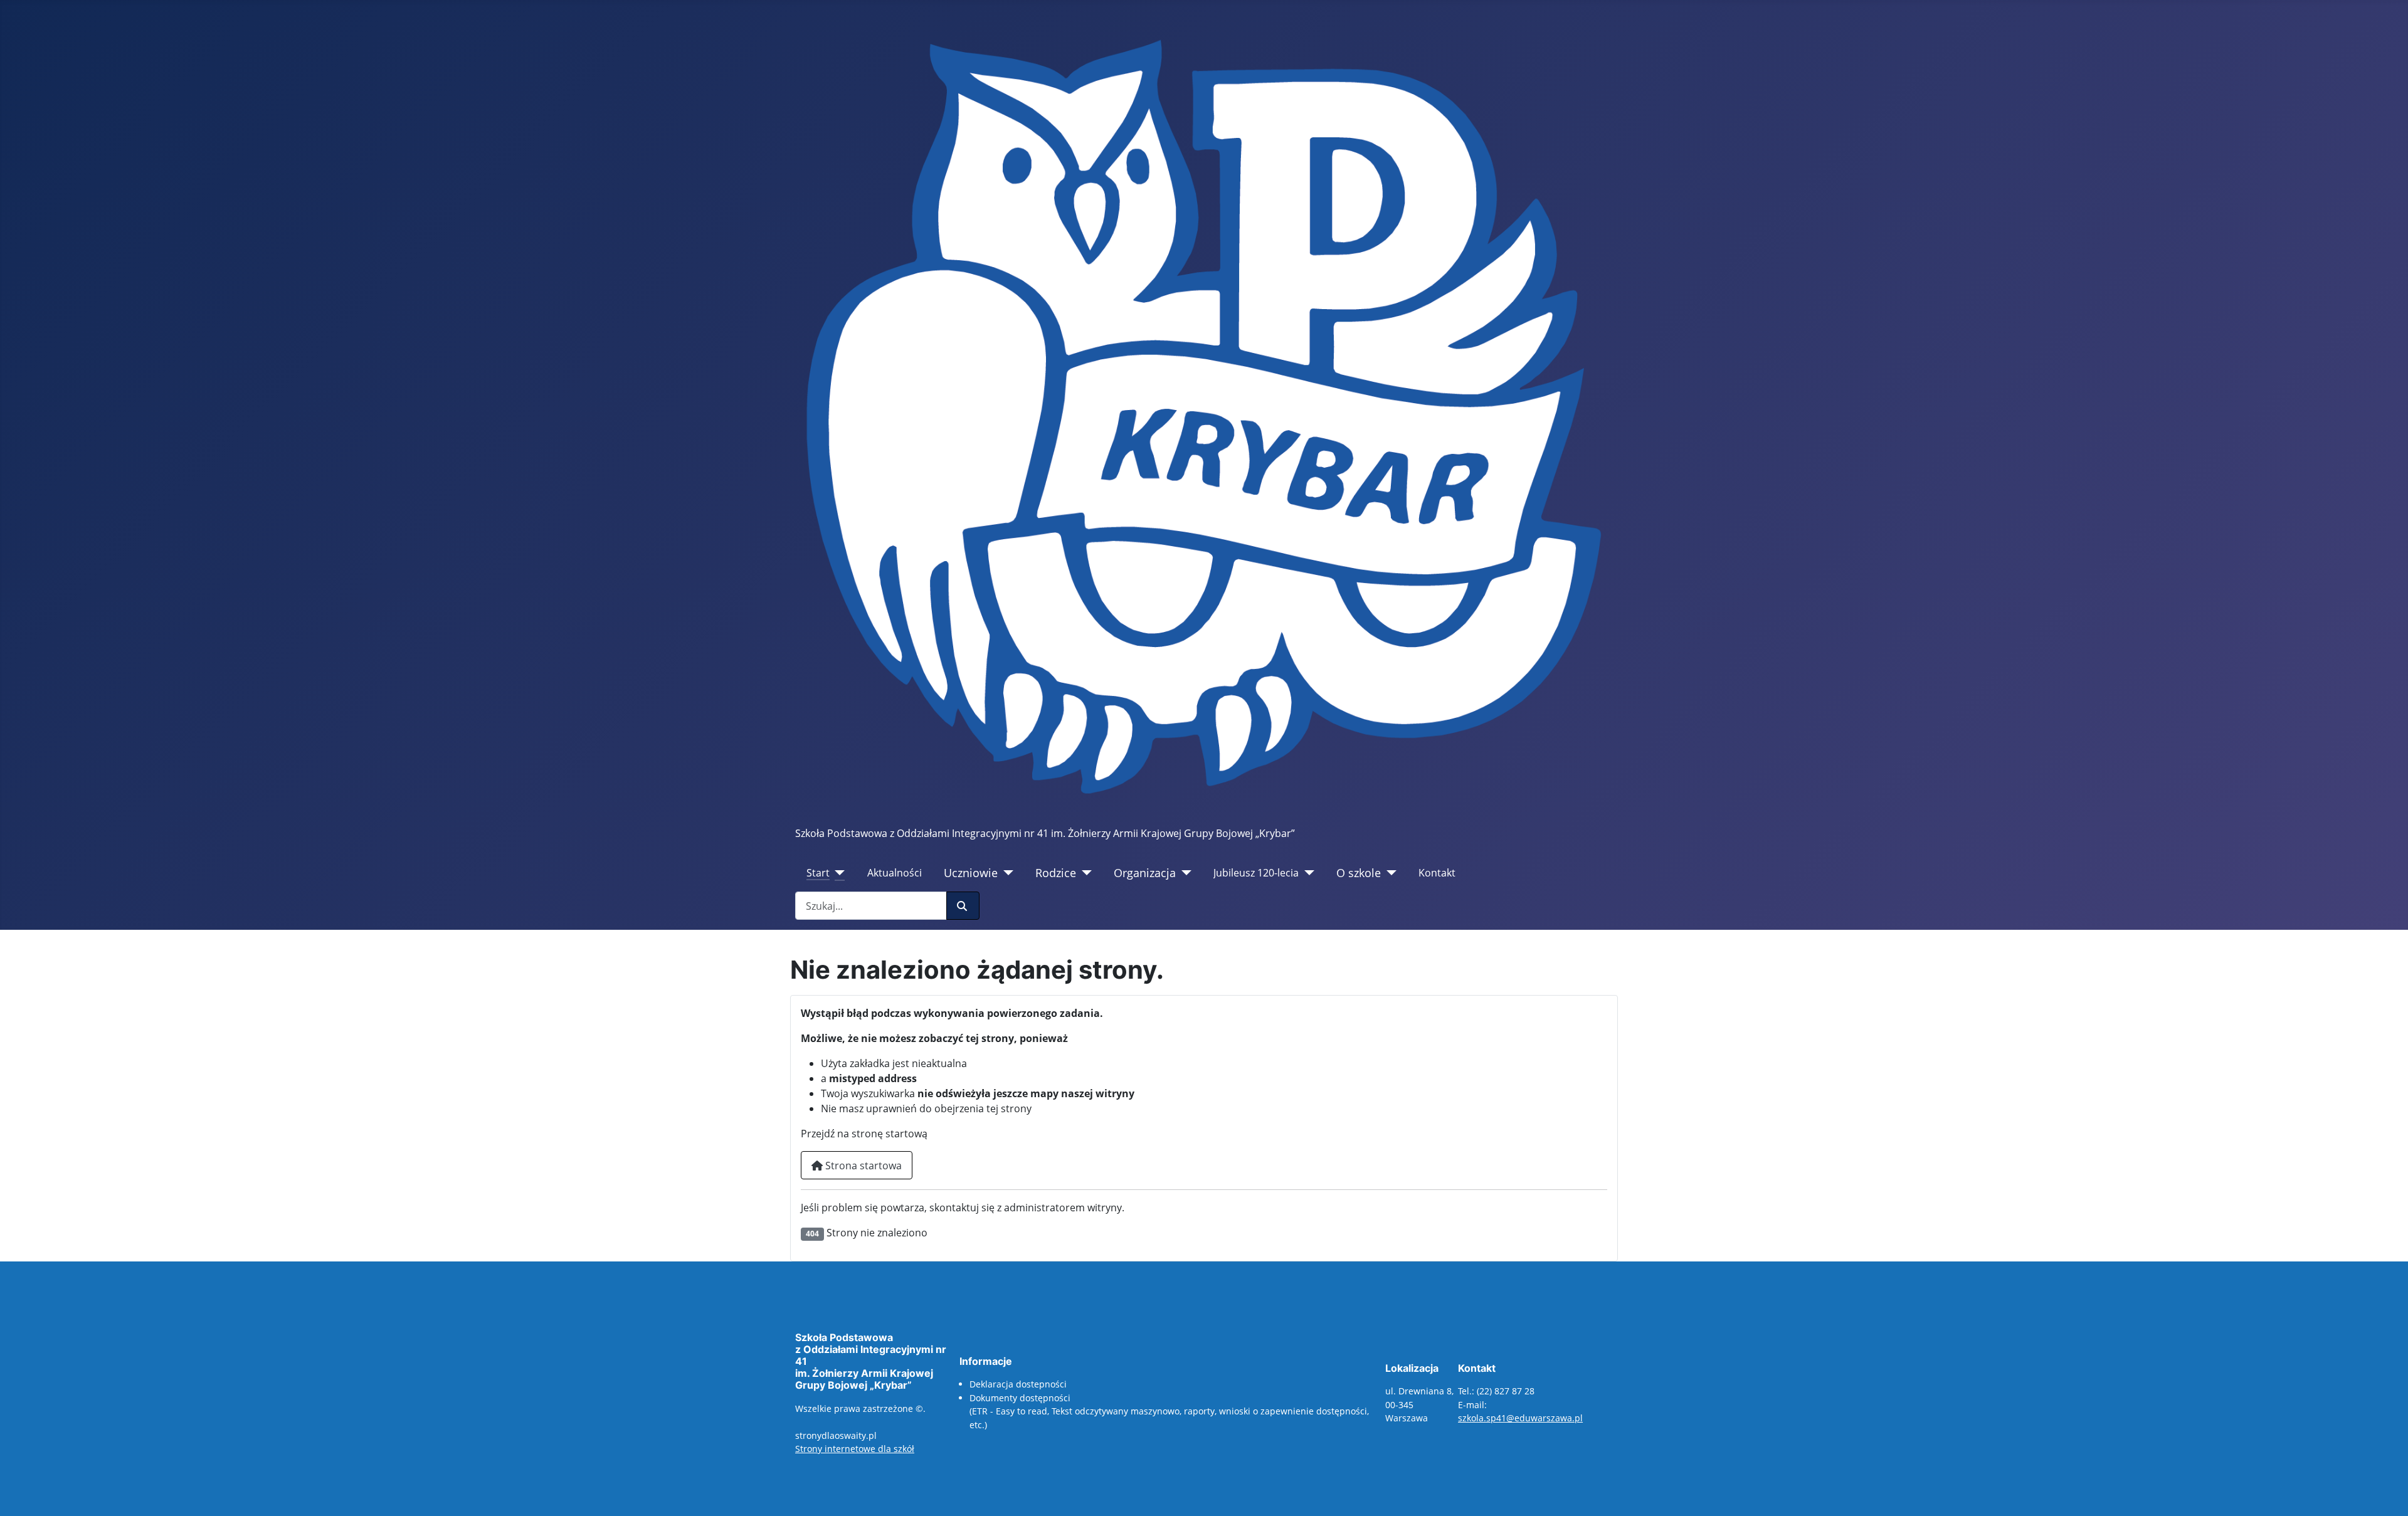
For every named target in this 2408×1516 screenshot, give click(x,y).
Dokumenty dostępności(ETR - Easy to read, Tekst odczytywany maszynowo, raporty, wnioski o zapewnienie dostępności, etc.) (1169, 1411)
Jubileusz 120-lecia (1256, 873)
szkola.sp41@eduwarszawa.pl (1520, 1418)
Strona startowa (862, 1166)
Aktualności (895, 873)
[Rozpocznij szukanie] (963, 906)
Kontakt (1437, 873)
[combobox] (871, 906)
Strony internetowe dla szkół (855, 1449)
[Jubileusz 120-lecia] (1307, 873)
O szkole (1359, 873)
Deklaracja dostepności (1018, 1384)
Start (818, 873)
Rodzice (1056, 873)
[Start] (837, 873)
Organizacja (1145, 873)
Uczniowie (971, 873)
